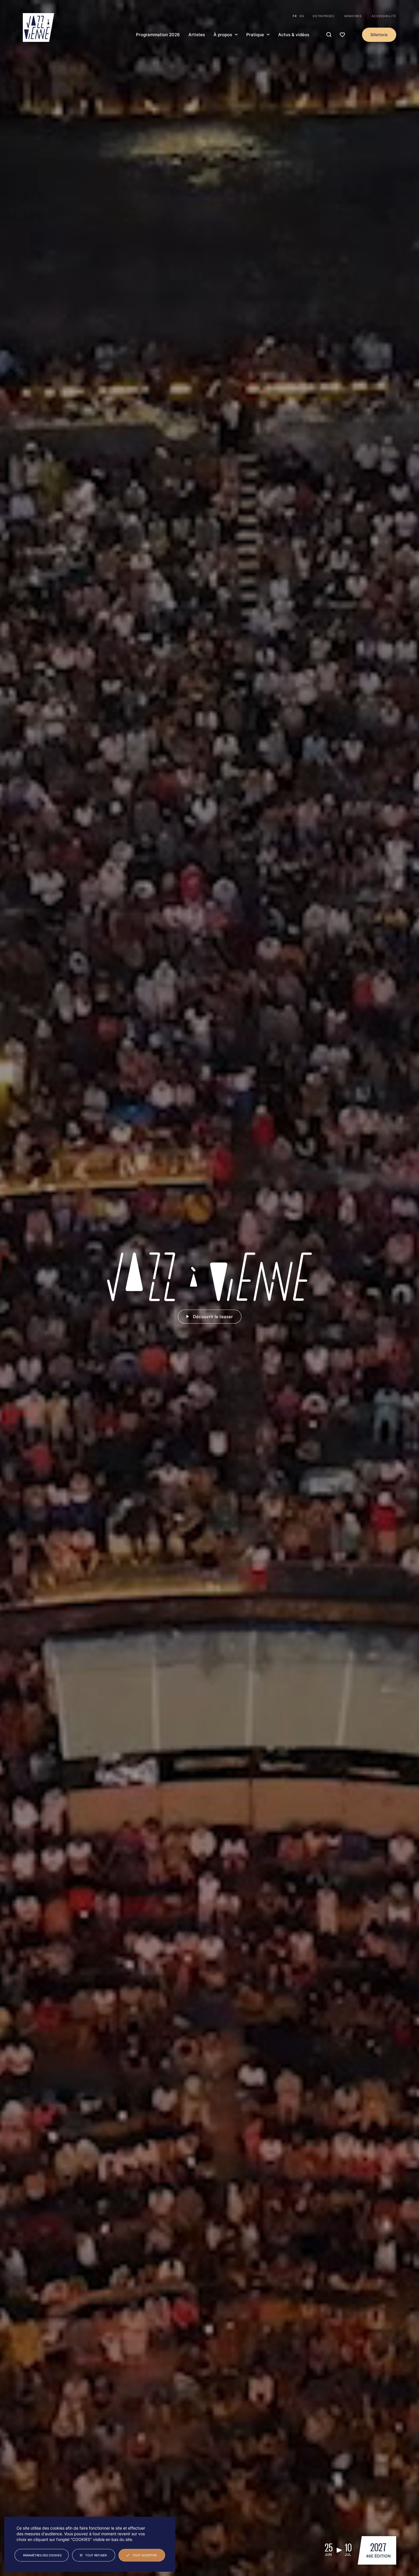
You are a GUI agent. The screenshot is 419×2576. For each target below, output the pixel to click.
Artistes (197, 35)
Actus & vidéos (294, 35)
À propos (223, 35)
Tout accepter (145, 2555)
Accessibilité (384, 16)
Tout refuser (96, 2555)
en (302, 16)
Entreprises (324, 16)
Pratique (255, 35)
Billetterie (379, 35)
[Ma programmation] (342, 35)
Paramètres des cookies (42, 2555)
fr (295, 16)
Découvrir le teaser (213, 1317)
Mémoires (353, 16)
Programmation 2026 (158, 35)
